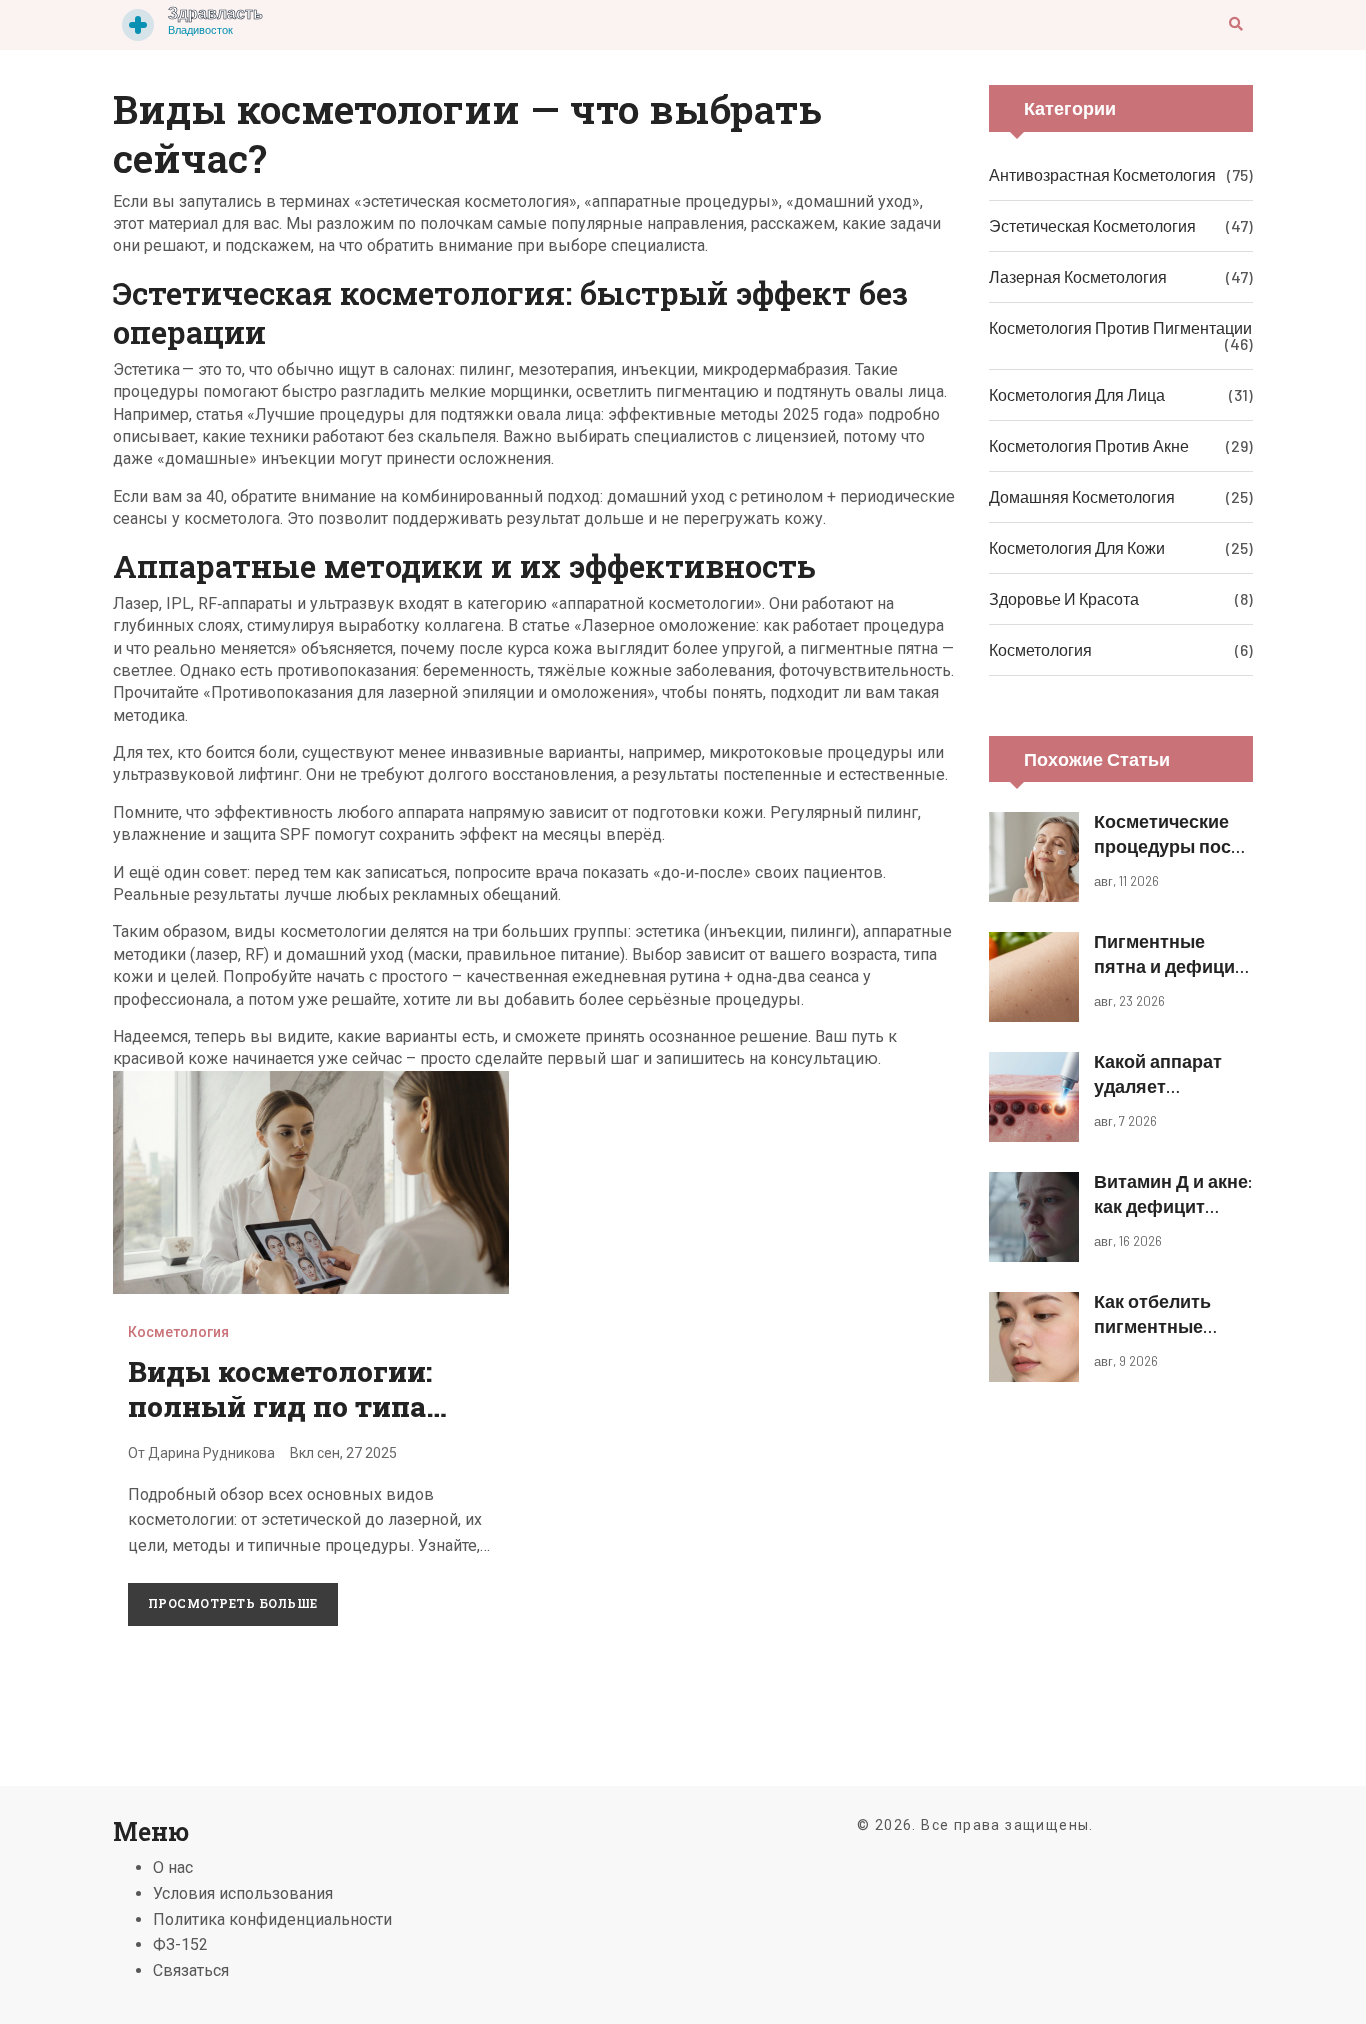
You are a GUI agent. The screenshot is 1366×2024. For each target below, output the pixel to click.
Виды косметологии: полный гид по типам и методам (289, 1406)
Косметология (178, 1332)
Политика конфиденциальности (272, 1919)
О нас (173, 1867)
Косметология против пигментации (1120, 327)
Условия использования (243, 1893)
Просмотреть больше (233, 1603)
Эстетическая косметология (1092, 225)
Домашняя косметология (1082, 496)
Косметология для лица (1077, 394)
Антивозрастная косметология (1102, 174)
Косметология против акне (1089, 445)
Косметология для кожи (1077, 547)
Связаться (191, 1970)
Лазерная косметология (1078, 276)
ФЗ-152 (180, 1944)
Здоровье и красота (1064, 598)
